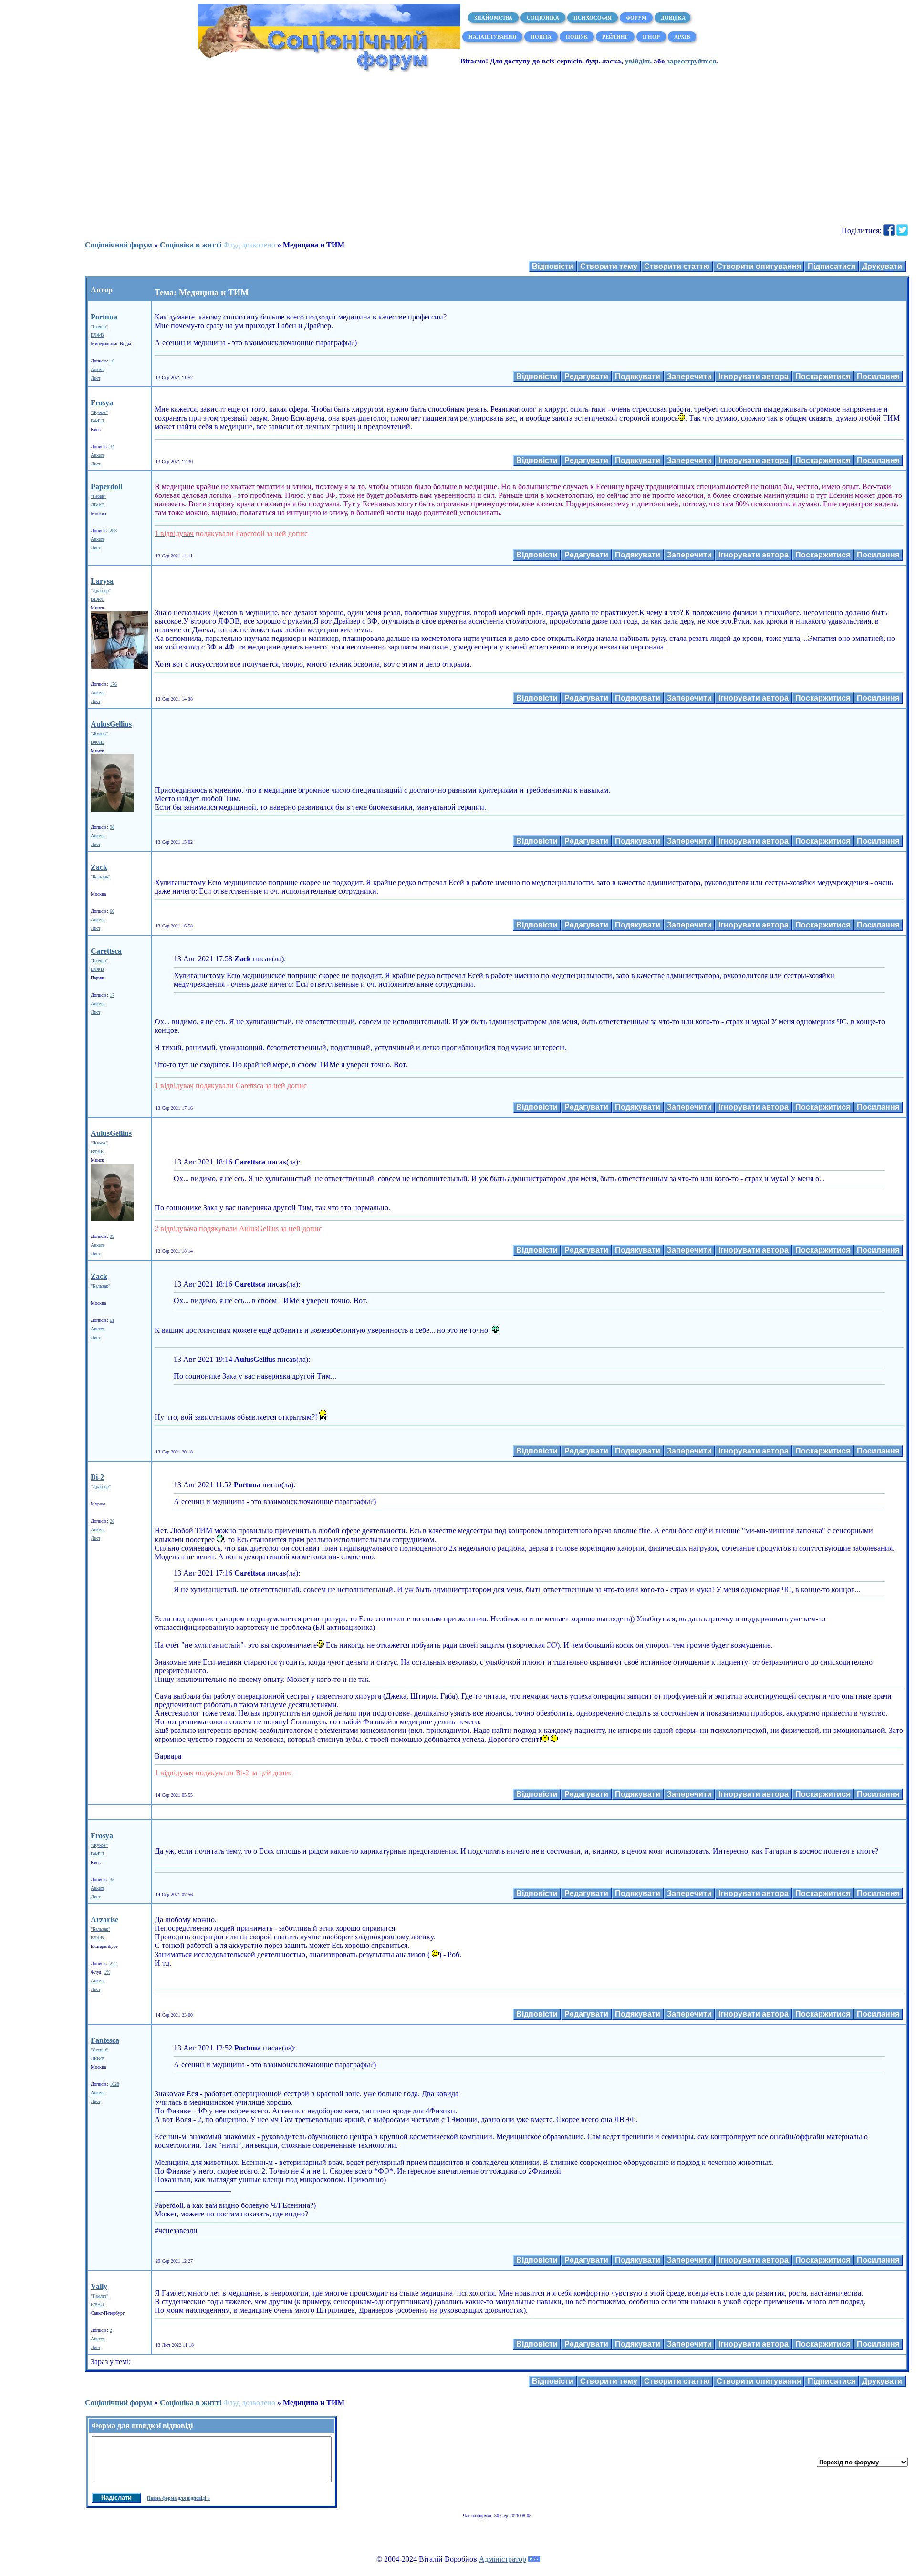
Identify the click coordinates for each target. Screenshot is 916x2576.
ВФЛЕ (97, 742)
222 (113, 1963)
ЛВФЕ (97, 505)
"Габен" (98, 496)
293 (113, 531)
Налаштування (492, 37)
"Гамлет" (99, 2296)
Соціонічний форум (119, 245)
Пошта (541, 37)
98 (112, 827)
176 (113, 684)
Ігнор (651, 37)
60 (112, 911)
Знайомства (493, 18)
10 (112, 361)
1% (107, 1972)
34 (112, 447)
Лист (95, 378)
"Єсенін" (99, 326)
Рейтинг (615, 37)
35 (112, 1880)
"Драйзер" (101, 591)
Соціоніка (543, 18)
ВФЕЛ (97, 421)
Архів (682, 37)
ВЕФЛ (97, 599)
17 (112, 995)
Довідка (672, 18)
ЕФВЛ (97, 2304)
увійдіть (638, 61)
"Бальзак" (100, 877)
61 (112, 1320)
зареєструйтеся (692, 61)
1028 (114, 2084)
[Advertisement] (458, 148)
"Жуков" (99, 412)
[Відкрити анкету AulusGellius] (112, 810)
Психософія (593, 18)
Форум (636, 18)
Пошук (577, 37)
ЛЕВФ (97, 2058)
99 (112, 1236)
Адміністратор (503, 2559)
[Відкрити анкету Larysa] (119, 667)
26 (112, 1521)
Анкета (98, 369)
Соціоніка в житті (191, 245)
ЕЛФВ (97, 335)
